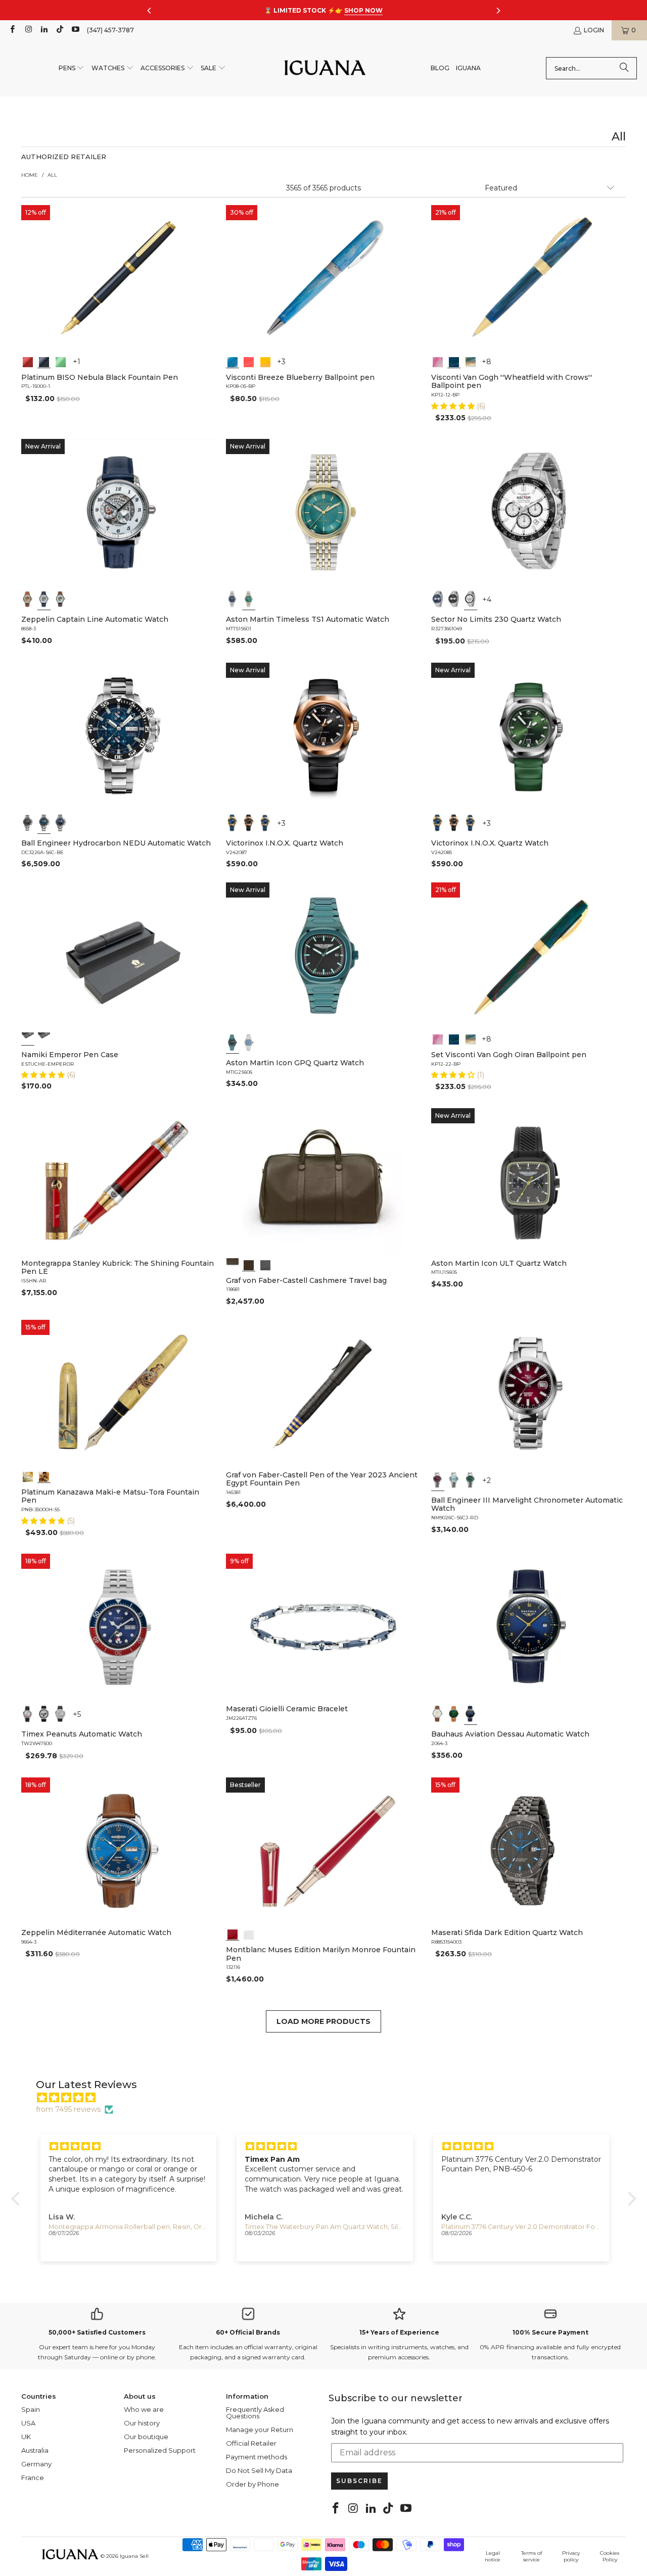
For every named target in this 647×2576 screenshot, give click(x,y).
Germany (36, 2464)
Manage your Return (260, 2430)
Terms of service (532, 2556)
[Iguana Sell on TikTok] (59, 30)
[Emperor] (28, 1038)
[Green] (61, 361)
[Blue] (233, 599)
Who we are (144, 2409)
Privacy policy (571, 2556)
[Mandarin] (265, 361)
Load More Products (323, 2021)
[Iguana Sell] (325, 68)
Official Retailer (251, 2443)
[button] (72, 68)
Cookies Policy (610, 2556)
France (33, 2478)
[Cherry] (249, 361)
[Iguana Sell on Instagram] (28, 30)
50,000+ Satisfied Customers (97, 2332)
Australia (35, 2450)
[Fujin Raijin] (28, 1476)
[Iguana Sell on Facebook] (12, 30)
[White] (44, 599)
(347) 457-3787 (110, 30)
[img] (329, 2098)
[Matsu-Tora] (44, 1476)
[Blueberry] (233, 361)
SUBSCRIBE (359, 2481)
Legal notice (493, 2556)
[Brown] (233, 1264)
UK (26, 2437)
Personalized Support (160, 2450)
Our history (142, 2423)
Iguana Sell (134, 2556)
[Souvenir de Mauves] (438, 361)
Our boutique (146, 2437)
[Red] (28, 361)
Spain (31, 2409)
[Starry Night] (470, 361)
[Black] (44, 361)
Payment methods (257, 2457)
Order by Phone (252, 2484)
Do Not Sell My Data (259, 2470)
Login (594, 30)
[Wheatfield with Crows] (454, 361)
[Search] (624, 68)
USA (28, 2423)
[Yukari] (44, 1038)
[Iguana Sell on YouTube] (75, 30)
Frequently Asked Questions (255, 2413)
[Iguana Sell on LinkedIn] (44, 30)
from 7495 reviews (68, 2109)
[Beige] (28, 599)
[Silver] (28, 1714)
